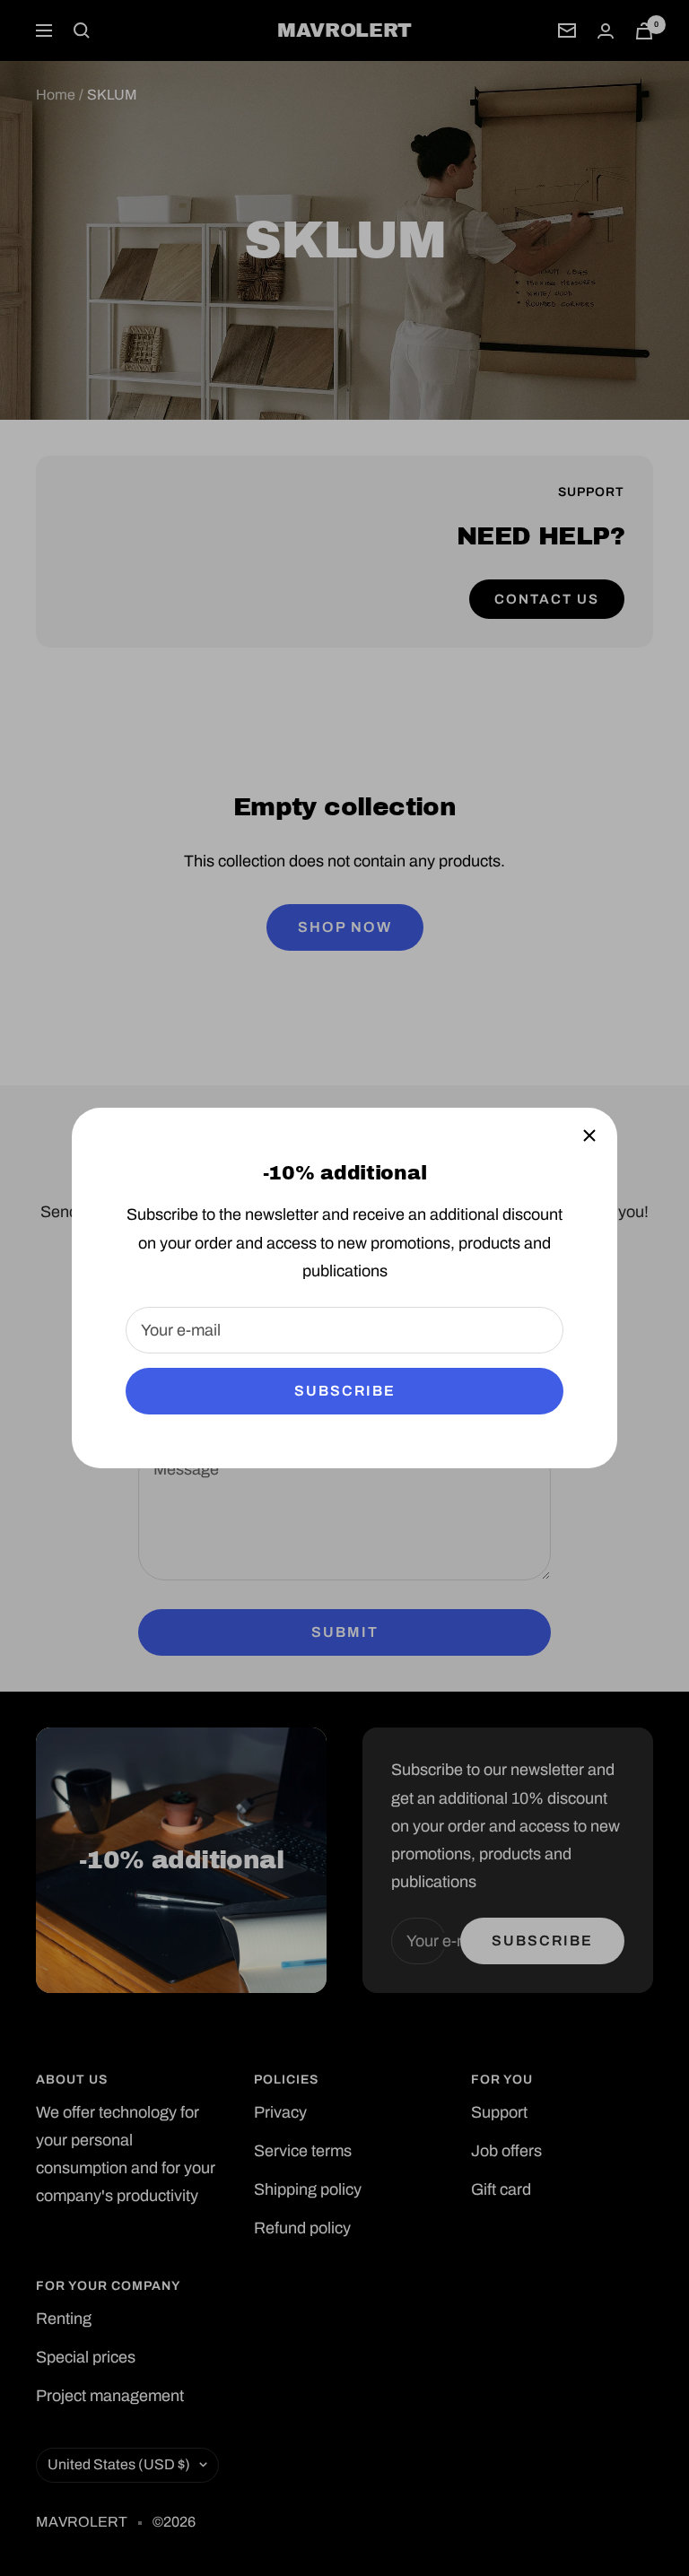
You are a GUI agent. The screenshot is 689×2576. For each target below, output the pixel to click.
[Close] (589, 1136)
